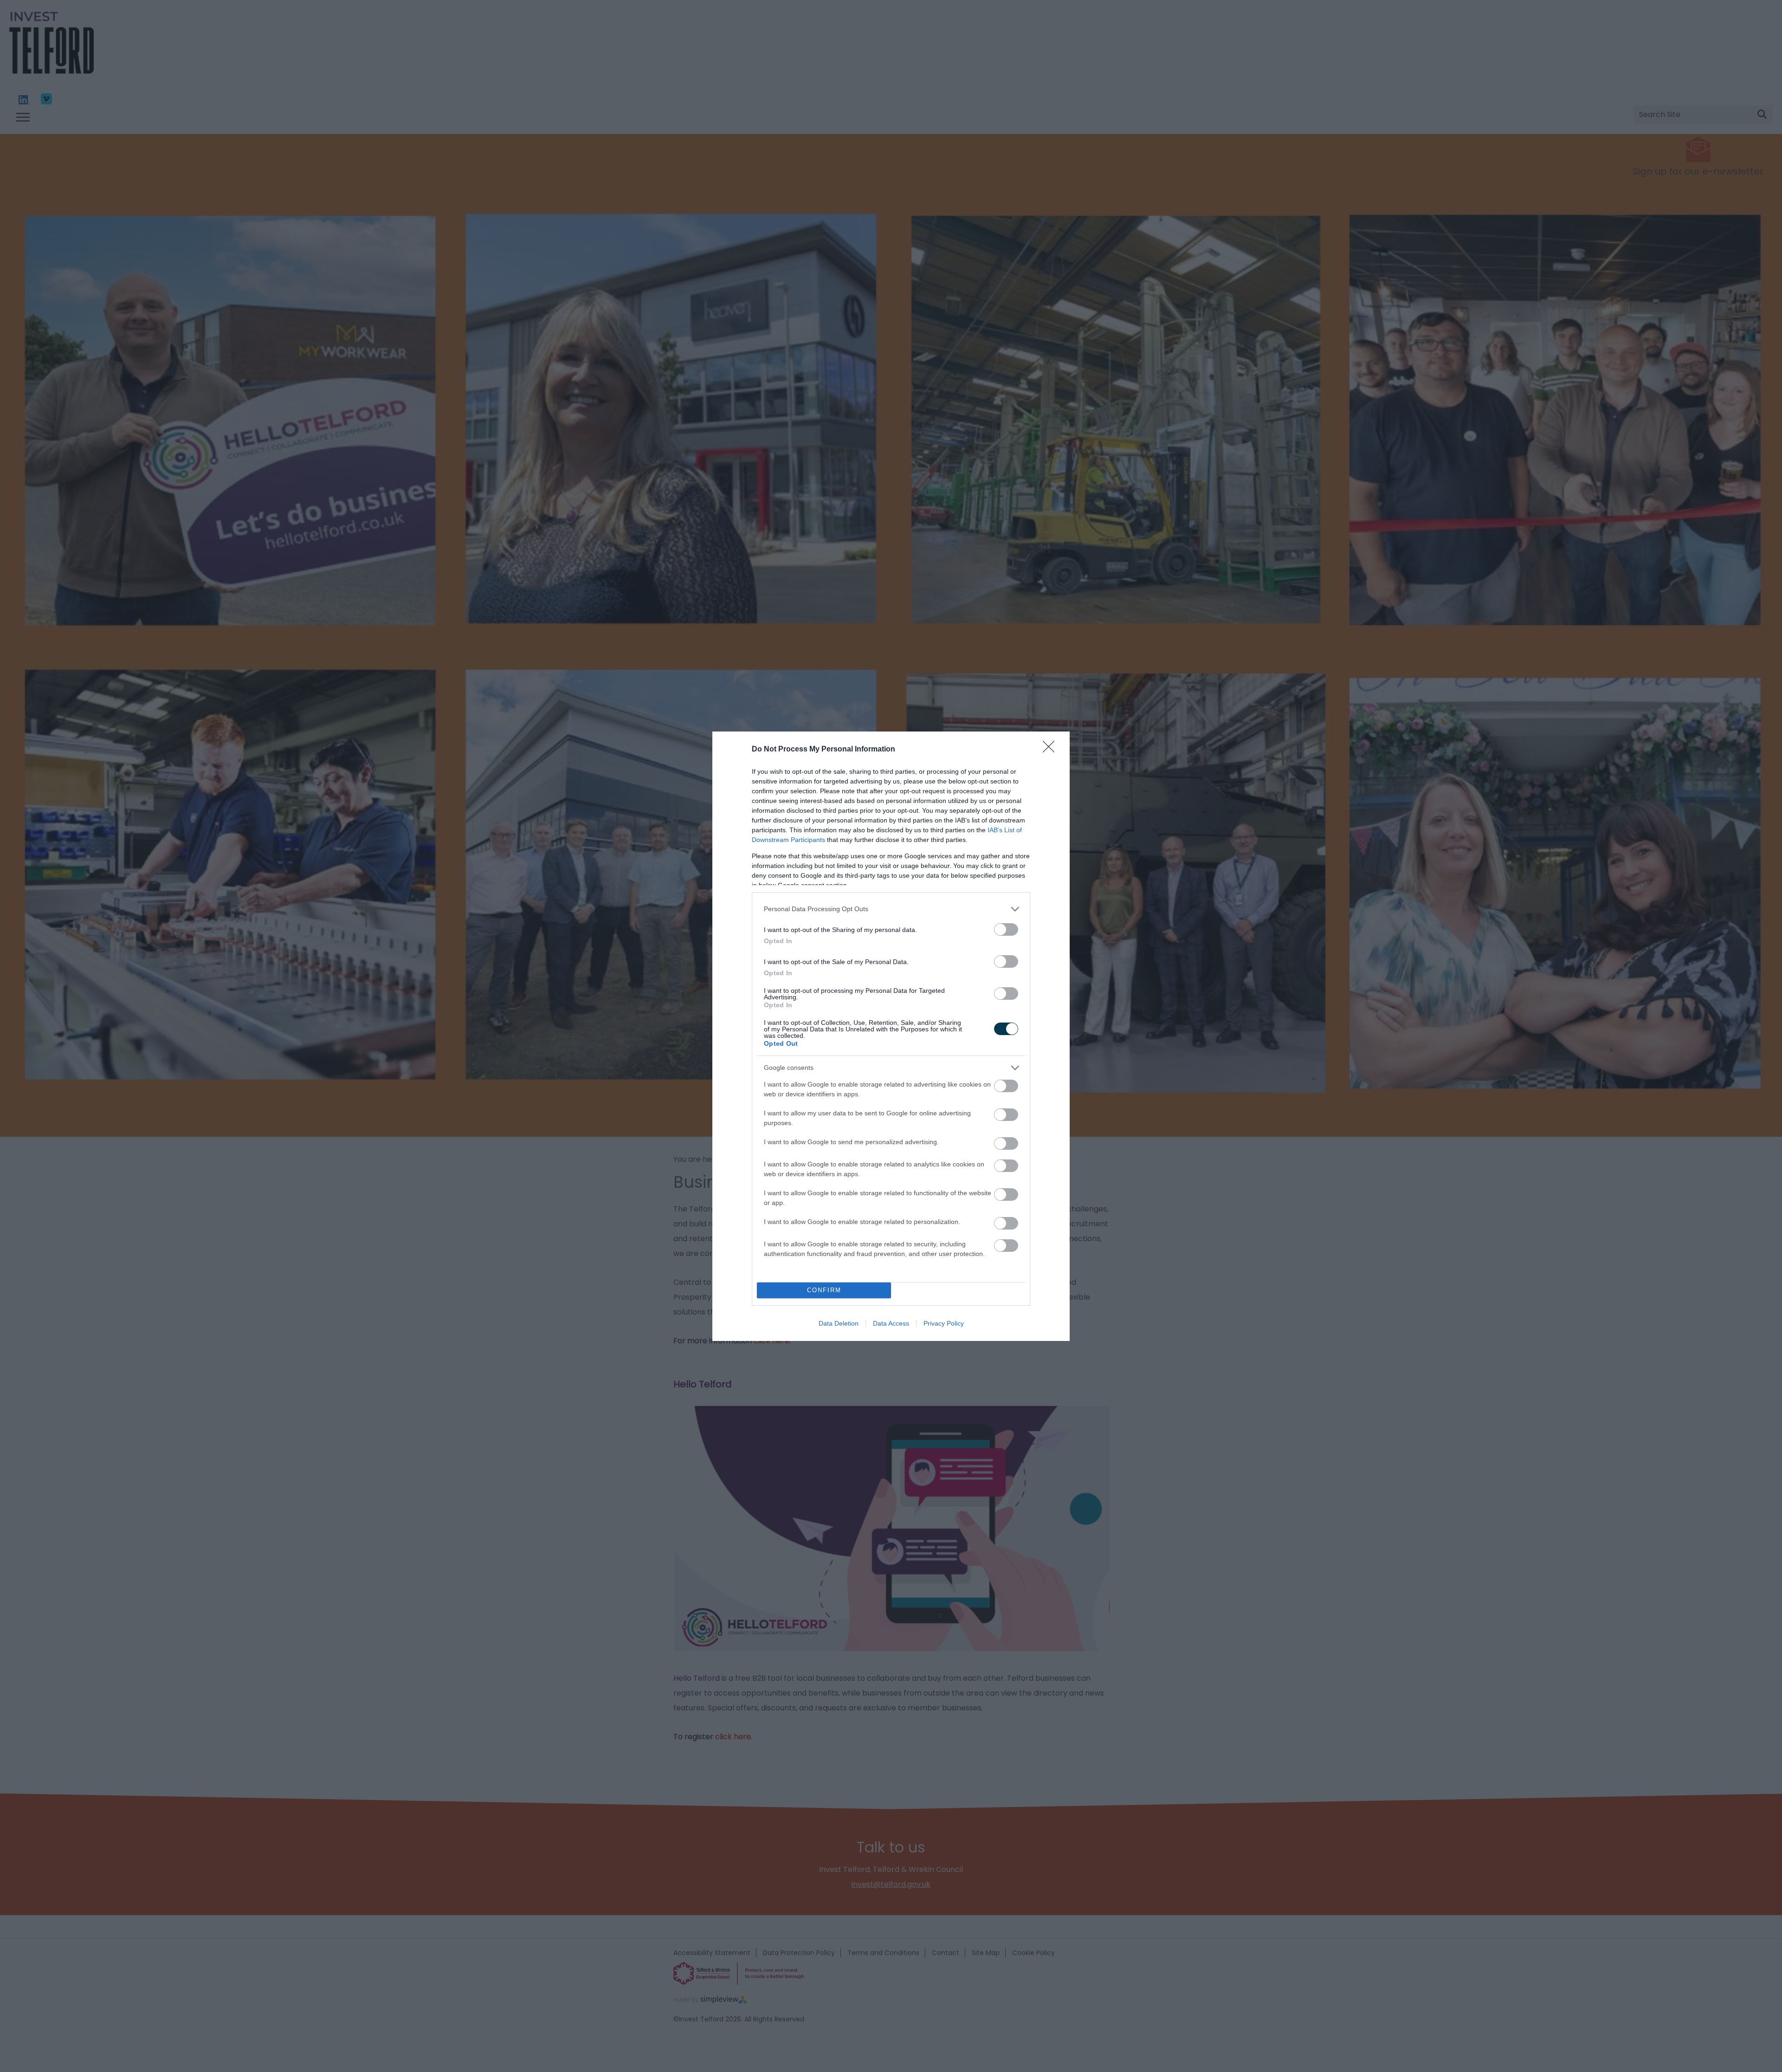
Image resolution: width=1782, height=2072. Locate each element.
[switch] (1006, 929)
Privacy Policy (944, 1323)
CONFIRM (824, 1290)
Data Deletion (839, 1323)
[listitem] (891, 909)
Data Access (891, 1323)
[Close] (1052, 750)
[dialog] (891, 1036)
